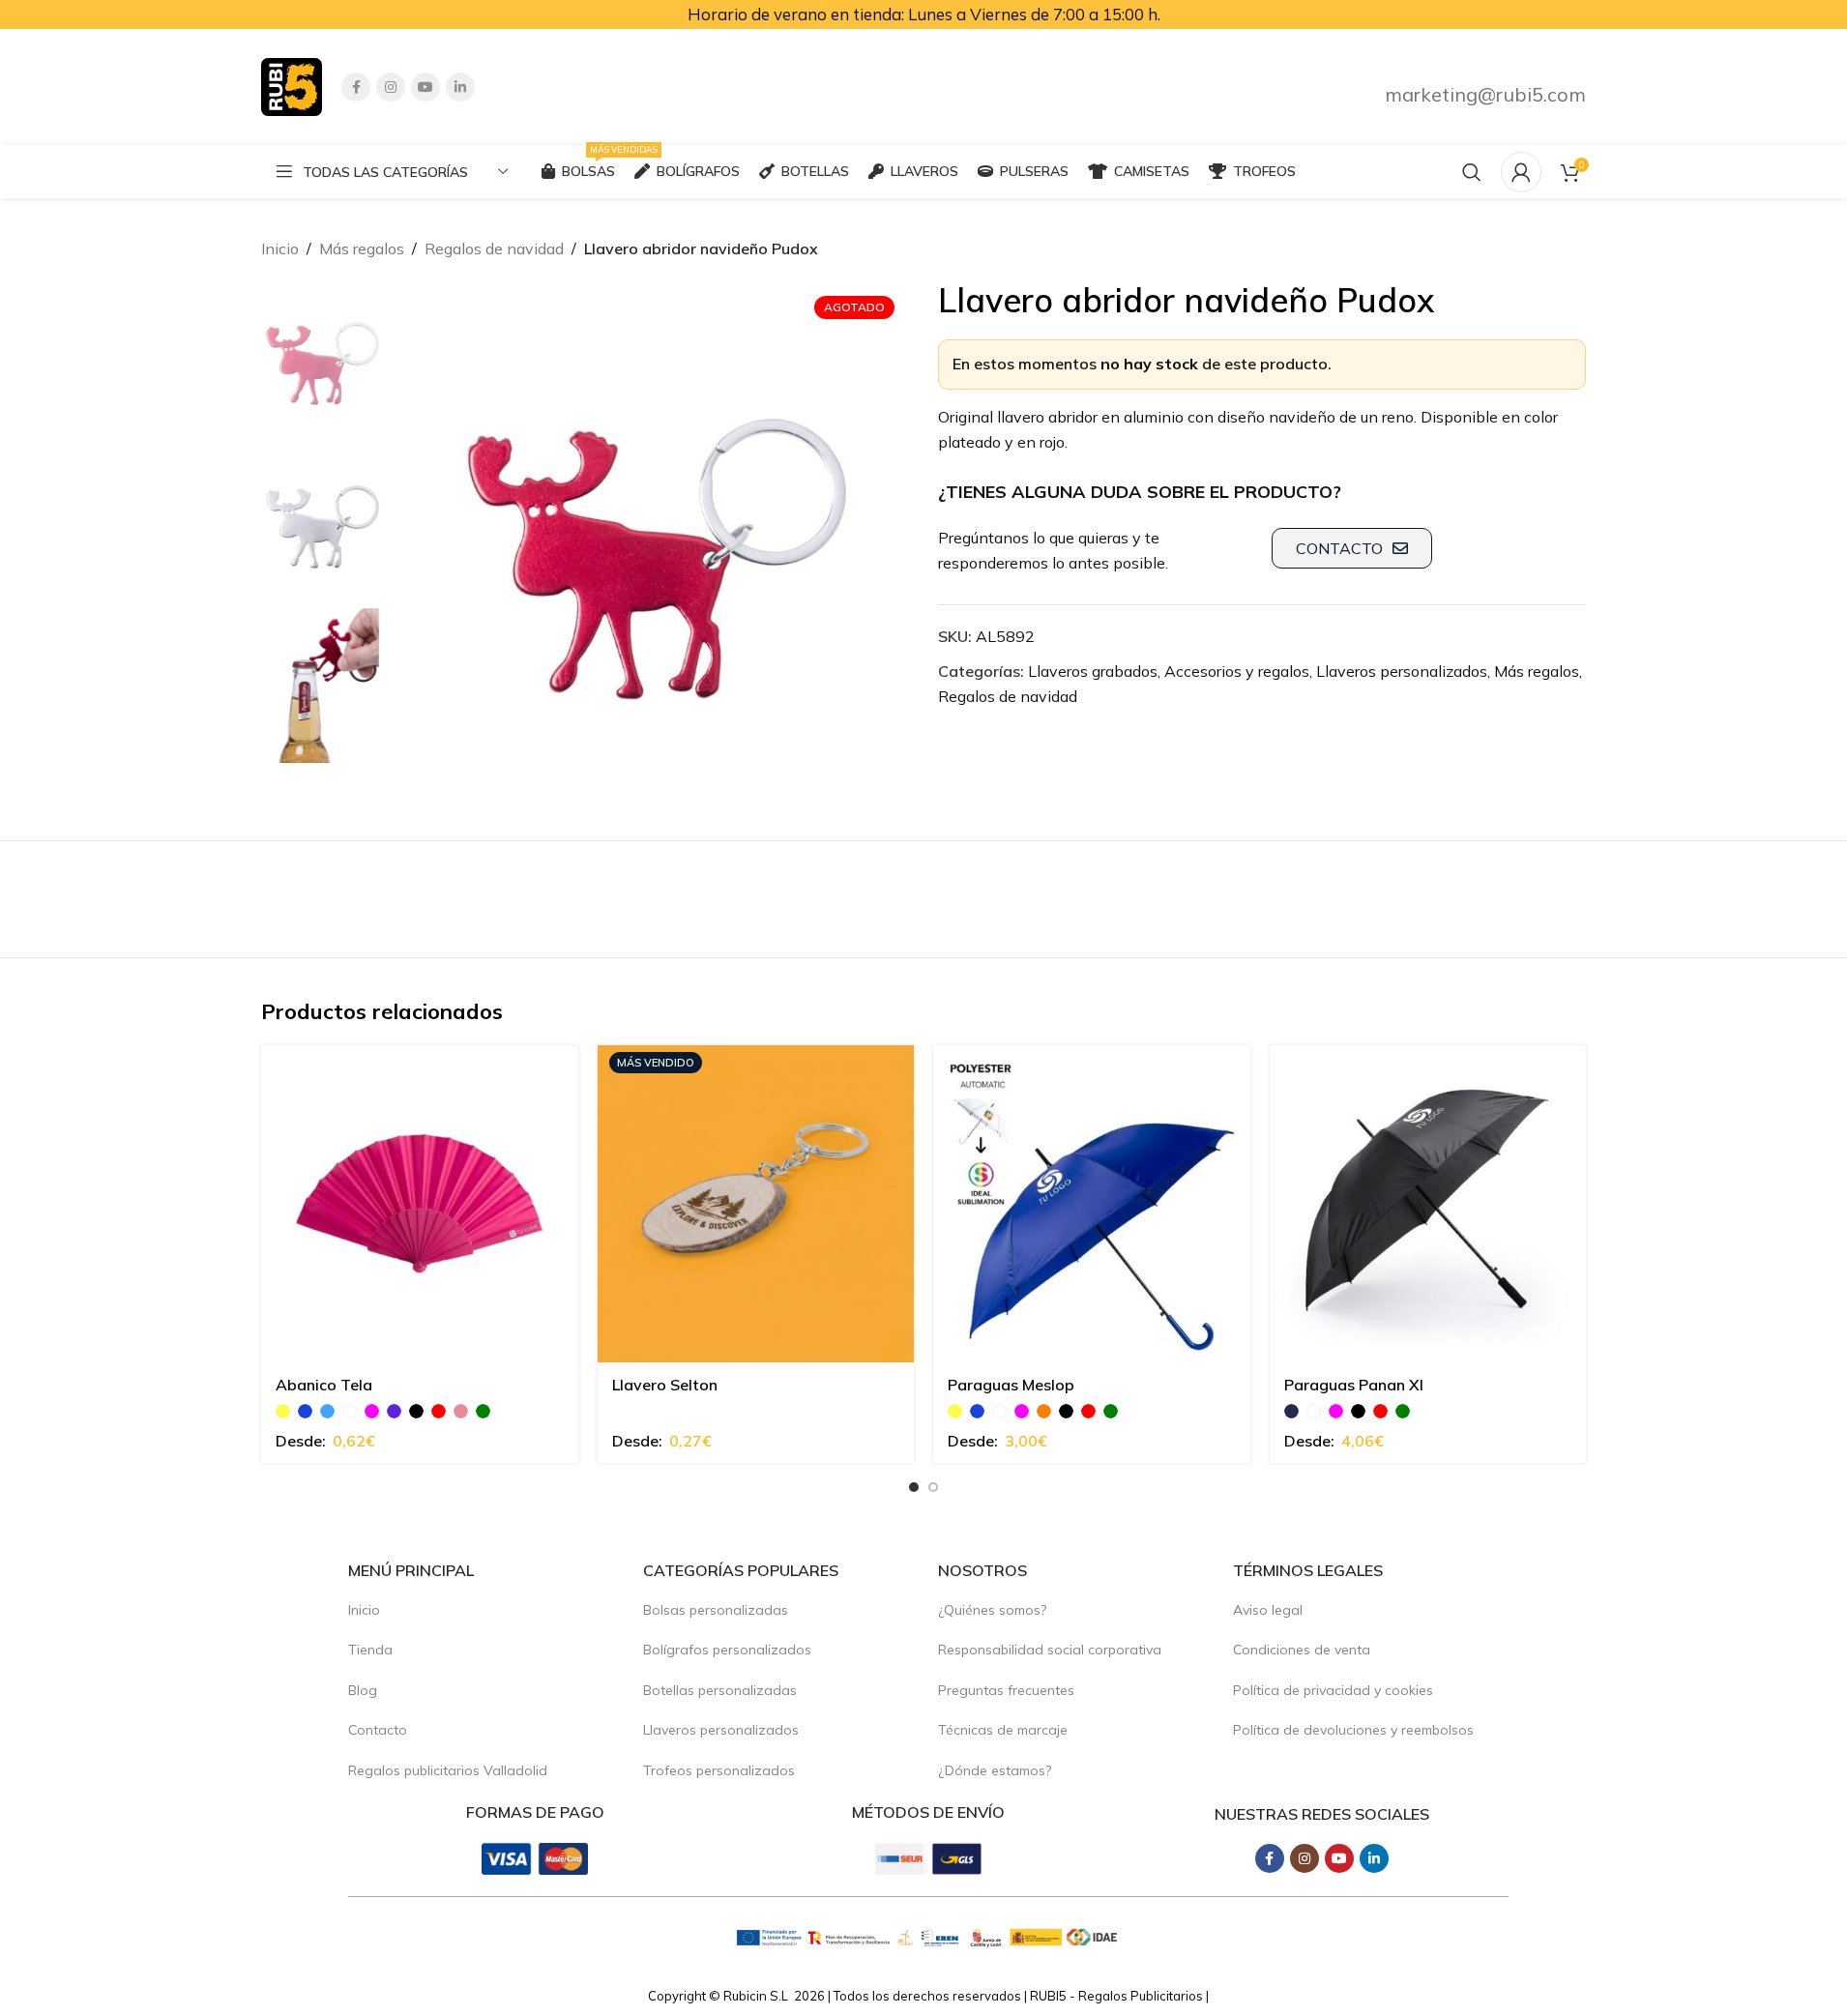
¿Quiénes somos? (992, 1610)
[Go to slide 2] (933, 1487)
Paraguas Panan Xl (1354, 1385)
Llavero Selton (665, 1385)
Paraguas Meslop (1011, 1385)
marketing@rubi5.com (1485, 94)
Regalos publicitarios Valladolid (448, 1770)
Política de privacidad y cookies (1333, 1690)
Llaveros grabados (1093, 671)
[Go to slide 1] (914, 1487)
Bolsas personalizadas (716, 1610)
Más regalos (362, 248)
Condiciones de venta (1302, 1650)
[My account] (1521, 172)
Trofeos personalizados (719, 1770)
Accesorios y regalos (1237, 671)
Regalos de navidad (494, 248)
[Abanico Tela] (420, 1204)
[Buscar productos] (1472, 172)
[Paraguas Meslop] (1092, 1204)
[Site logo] (292, 85)
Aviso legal (1268, 1610)
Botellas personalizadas (720, 1690)
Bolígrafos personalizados (727, 1650)
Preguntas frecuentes (1006, 1690)
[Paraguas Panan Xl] (1428, 1204)
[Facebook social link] (356, 87)
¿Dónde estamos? (995, 1770)
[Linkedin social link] (460, 87)
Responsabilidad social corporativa (1050, 1650)
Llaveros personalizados (1402, 671)
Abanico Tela (324, 1385)
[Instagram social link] (391, 87)
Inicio (280, 248)
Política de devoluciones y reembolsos (1353, 1730)
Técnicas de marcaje (1003, 1730)
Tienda (370, 1650)
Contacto (378, 1730)
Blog (363, 1690)
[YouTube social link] (425, 87)
